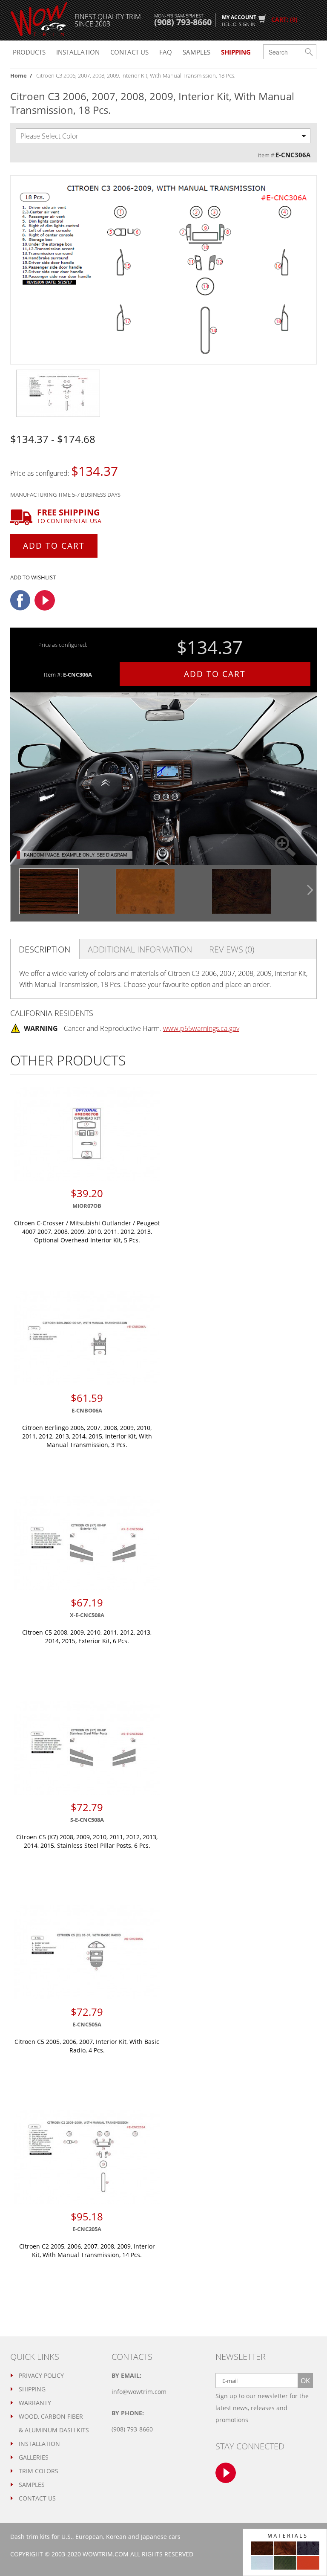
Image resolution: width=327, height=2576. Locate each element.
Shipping (32, 2389)
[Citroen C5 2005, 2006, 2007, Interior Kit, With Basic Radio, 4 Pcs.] (87, 1952)
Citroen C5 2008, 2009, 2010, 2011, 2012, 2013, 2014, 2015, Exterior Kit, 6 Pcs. (87, 1637)
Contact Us (37, 2498)
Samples (196, 52)
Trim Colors (39, 2471)
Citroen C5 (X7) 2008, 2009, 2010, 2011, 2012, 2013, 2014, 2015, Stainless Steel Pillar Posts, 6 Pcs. (87, 1841)
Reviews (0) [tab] (232, 949)
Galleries (34, 2457)
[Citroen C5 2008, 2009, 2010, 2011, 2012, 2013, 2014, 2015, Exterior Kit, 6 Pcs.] (87, 1543)
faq (166, 52)
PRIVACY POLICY (41, 2375)
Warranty (35, 2403)
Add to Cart (54, 546)
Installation (78, 52)
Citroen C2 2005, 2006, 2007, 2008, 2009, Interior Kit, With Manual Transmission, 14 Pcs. (87, 2250)
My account (239, 20)
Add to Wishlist (33, 577)
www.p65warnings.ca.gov (201, 1028)
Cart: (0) (284, 19)
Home (19, 75)
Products (29, 52)
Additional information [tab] (140, 949)
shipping (236, 52)
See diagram (112, 855)
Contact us (129, 52)
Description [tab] (44, 949)
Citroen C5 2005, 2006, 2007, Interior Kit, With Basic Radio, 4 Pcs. (87, 2046)
